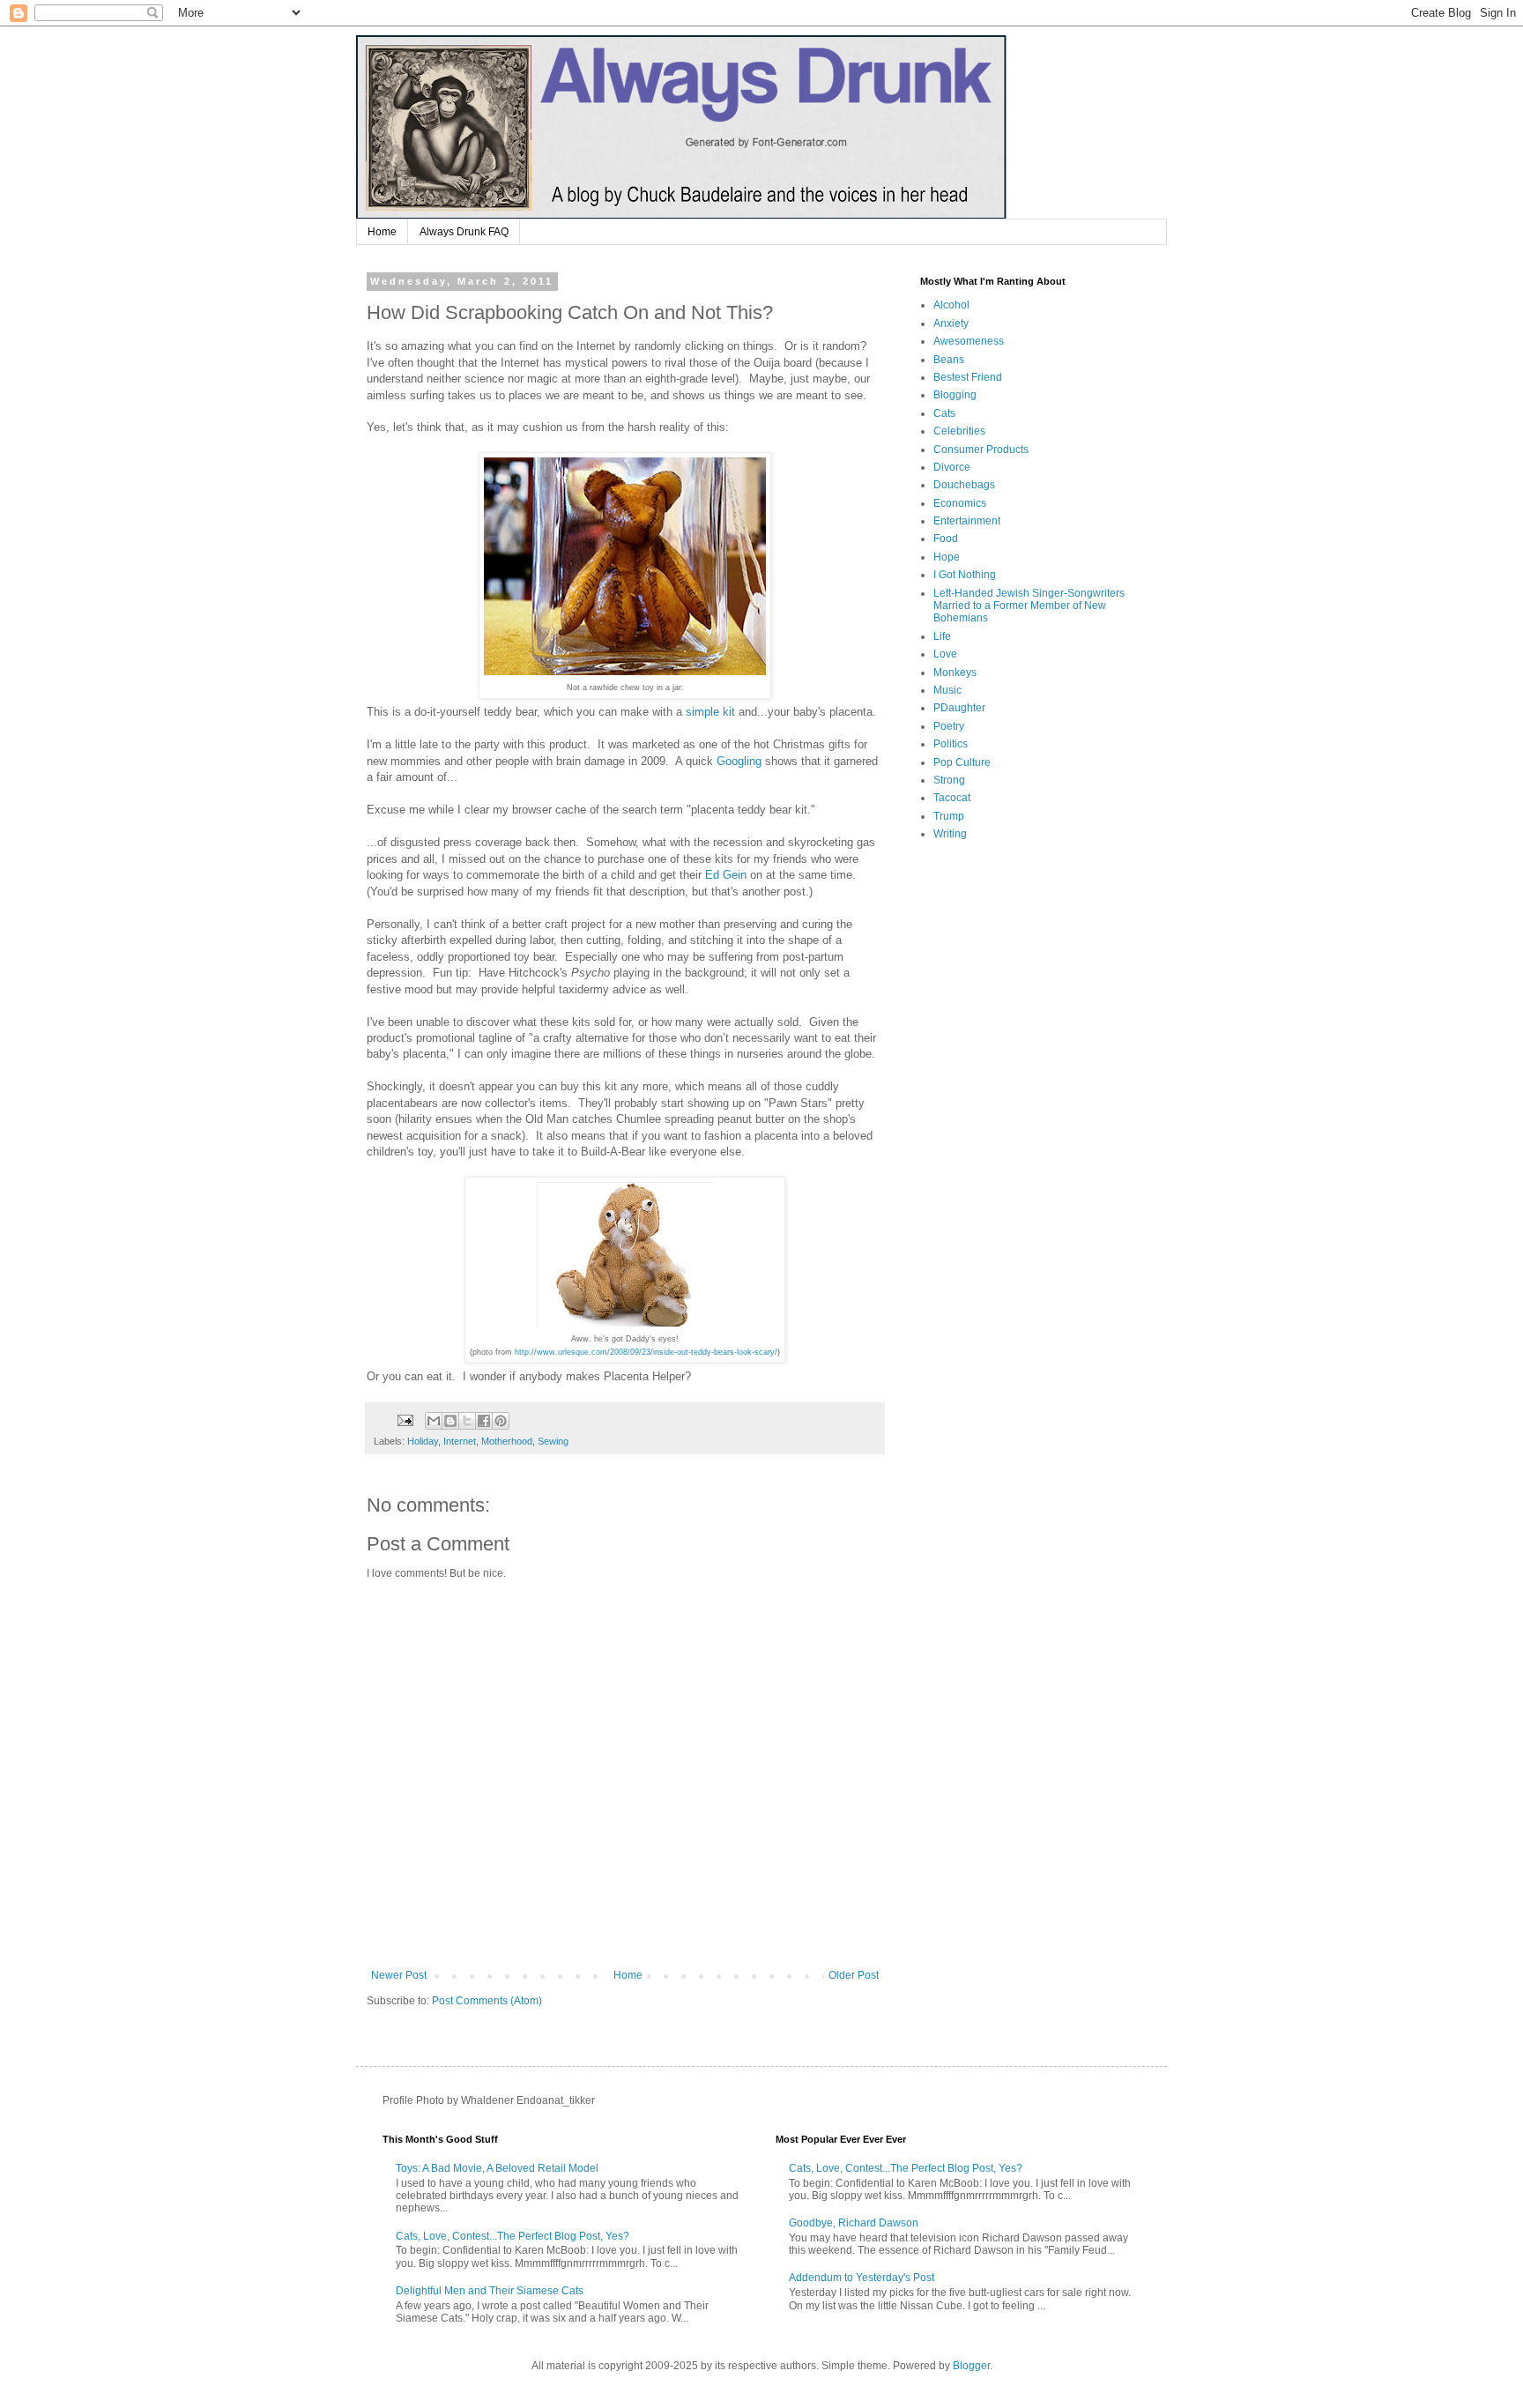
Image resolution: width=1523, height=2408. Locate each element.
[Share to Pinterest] (501, 1421)
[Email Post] (405, 1420)
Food (946, 539)
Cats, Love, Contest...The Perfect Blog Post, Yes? (513, 2236)
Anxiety (951, 323)
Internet (460, 1441)
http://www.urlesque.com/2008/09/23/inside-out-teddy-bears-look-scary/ (646, 1352)
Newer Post (399, 1975)
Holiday (423, 1441)
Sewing (553, 1441)
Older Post (854, 1975)
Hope (947, 557)
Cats (944, 413)
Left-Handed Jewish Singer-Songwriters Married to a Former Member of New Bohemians (1029, 606)
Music (947, 690)
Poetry (949, 726)
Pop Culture (962, 762)
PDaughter (959, 708)
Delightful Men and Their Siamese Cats (490, 2291)
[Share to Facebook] (484, 1421)
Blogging (955, 395)
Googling (739, 761)
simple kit (710, 712)
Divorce (952, 467)
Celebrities (959, 431)
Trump (949, 816)
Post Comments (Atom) (487, 2001)
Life (942, 636)
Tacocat (952, 798)
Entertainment (967, 521)
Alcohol (951, 305)
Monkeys (955, 673)
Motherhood (507, 1441)
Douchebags (964, 485)
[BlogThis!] (450, 1421)
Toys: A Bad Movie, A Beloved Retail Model (497, 2168)
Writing (950, 834)
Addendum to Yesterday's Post (862, 2278)
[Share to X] (467, 1421)
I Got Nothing (965, 575)
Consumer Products (981, 450)
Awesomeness (969, 341)
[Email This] (434, 1421)
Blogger (971, 2366)
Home (382, 232)
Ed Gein (726, 875)
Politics (951, 744)
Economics (960, 503)
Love (945, 654)
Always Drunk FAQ (464, 232)
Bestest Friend (968, 377)
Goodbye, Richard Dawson (854, 2223)
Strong (949, 780)
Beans (949, 360)
